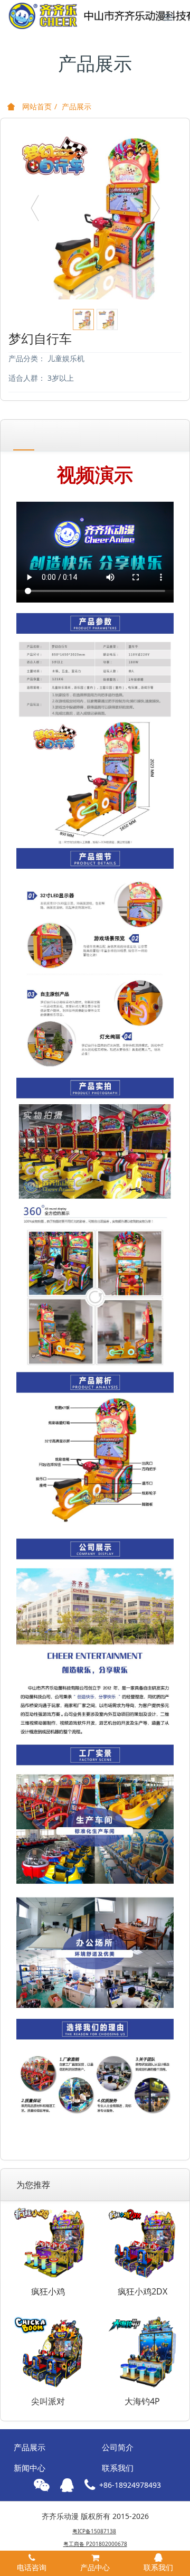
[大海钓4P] (142, 2351)
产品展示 (77, 106)
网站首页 (36, 106)
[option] (95, 213)
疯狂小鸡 (48, 2291)
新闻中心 (30, 2468)
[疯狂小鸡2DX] (142, 2241)
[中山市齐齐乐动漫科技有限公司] (55, 16)
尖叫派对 (48, 2401)
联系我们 (118, 2468)
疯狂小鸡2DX (142, 2291)
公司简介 (118, 2447)
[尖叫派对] (48, 2351)
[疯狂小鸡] (48, 2241)
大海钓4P (142, 2401)
